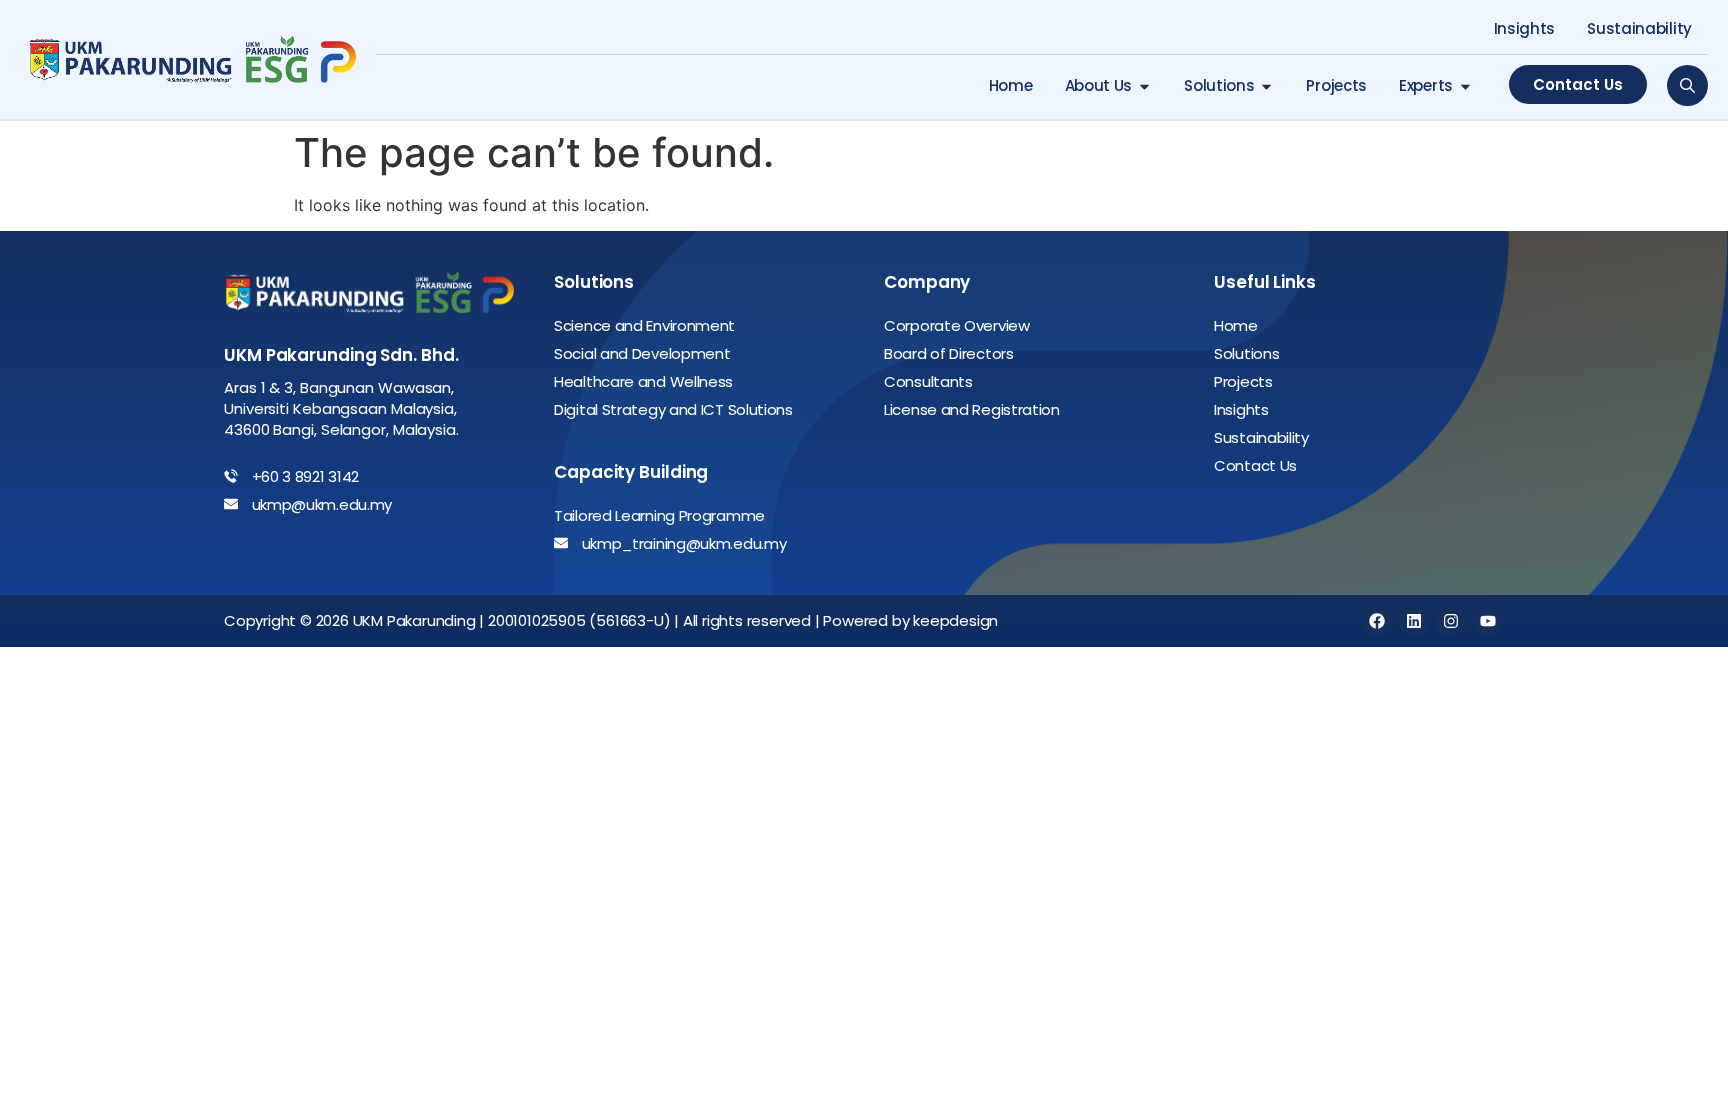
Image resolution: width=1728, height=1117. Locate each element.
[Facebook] (1377, 621)
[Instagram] (1451, 621)
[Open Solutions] (1266, 86)
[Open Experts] (1465, 86)
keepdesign (955, 620)
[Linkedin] (1414, 621)
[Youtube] (1488, 621)
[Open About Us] (1144, 86)
